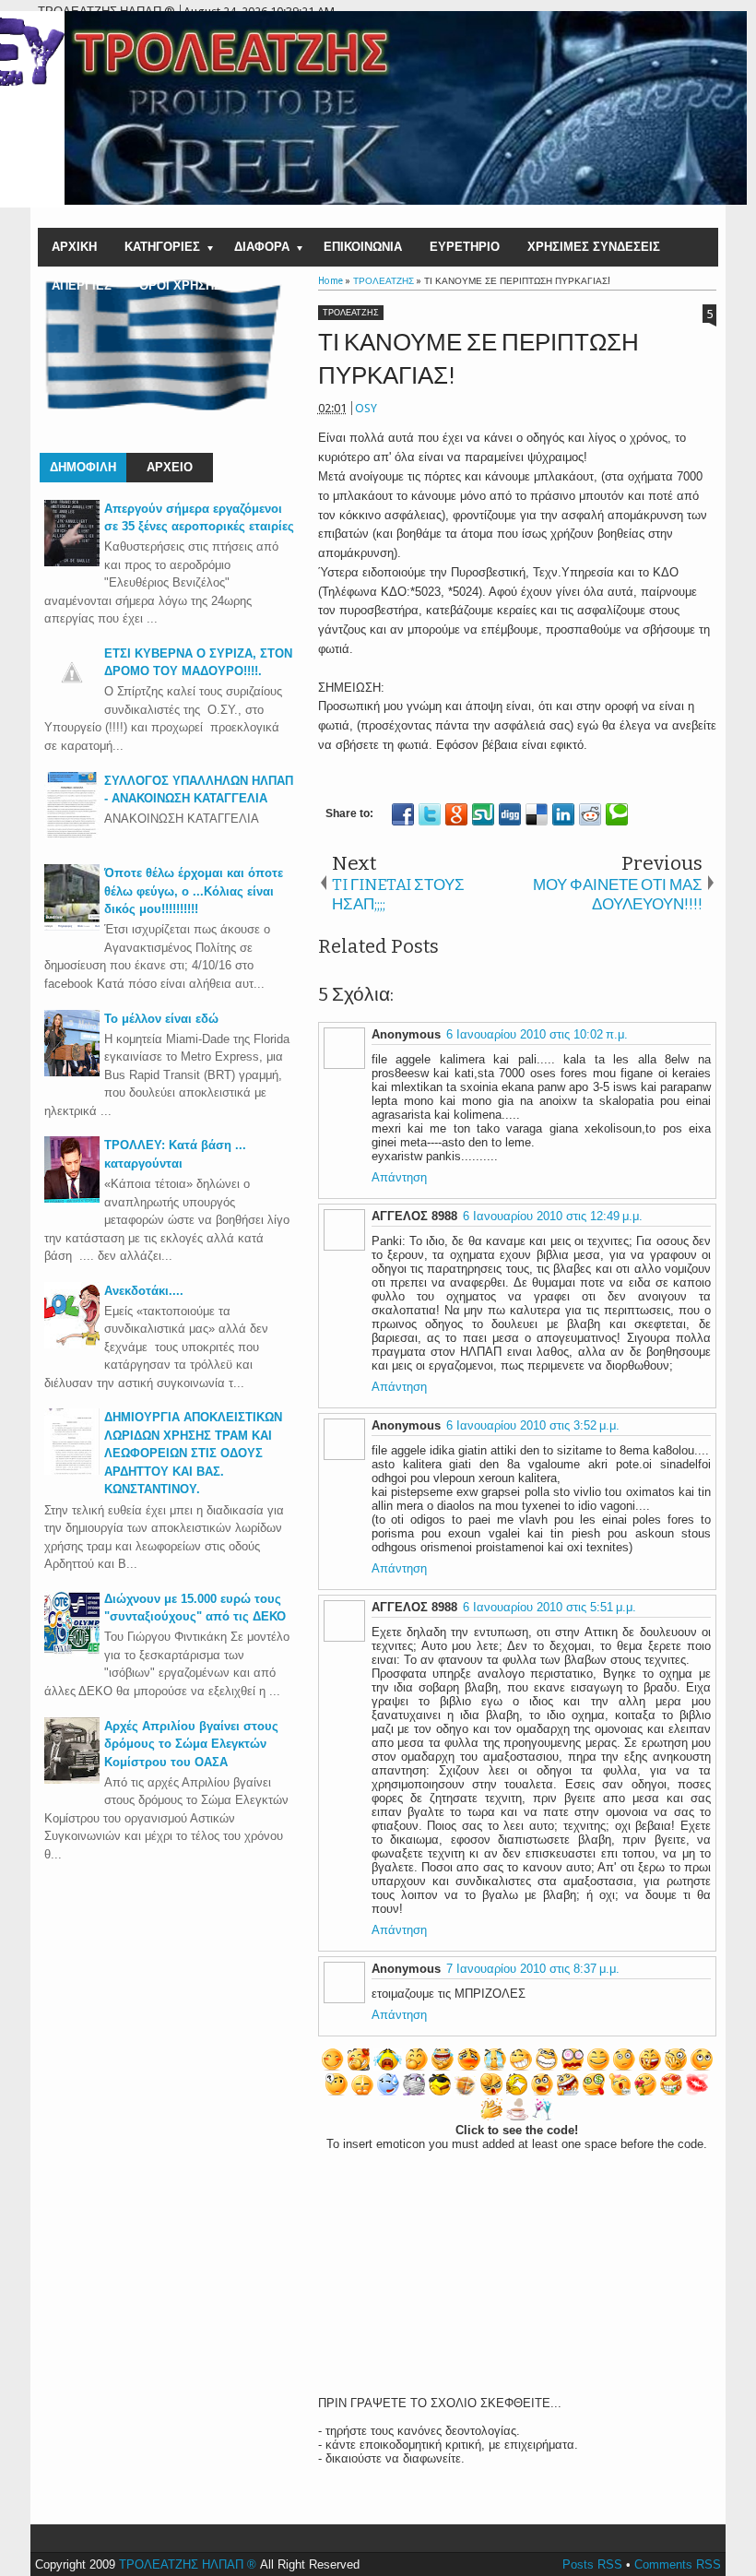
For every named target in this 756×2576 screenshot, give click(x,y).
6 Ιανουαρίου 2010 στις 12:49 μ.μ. (553, 1216)
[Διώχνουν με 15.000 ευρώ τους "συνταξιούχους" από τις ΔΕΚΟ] (72, 1652)
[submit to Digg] (510, 814)
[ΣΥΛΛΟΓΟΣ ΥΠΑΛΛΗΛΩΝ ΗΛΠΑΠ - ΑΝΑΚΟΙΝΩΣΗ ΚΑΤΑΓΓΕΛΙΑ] (72, 834)
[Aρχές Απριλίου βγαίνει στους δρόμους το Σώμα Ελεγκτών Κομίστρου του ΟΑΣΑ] (72, 1780)
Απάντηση (399, 1177)
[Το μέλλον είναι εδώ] (72, 1072)
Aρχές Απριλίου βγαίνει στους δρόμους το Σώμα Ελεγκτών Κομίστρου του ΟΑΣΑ (191, 1744)
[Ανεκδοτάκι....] (72, 1344)
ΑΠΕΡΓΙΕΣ (82, 285)
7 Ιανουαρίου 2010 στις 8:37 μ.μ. (533, 1969)
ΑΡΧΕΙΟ (170, 467)
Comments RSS (678, 2564)
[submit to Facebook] (403, 814)
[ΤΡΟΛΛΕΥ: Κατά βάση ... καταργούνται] (72, 1199)
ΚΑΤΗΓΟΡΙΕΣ (162, 247)
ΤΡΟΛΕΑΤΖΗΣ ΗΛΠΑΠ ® (188, 2564)
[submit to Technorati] (617, 814)
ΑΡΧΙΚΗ (74, 247)
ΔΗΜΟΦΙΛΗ (83, 467)
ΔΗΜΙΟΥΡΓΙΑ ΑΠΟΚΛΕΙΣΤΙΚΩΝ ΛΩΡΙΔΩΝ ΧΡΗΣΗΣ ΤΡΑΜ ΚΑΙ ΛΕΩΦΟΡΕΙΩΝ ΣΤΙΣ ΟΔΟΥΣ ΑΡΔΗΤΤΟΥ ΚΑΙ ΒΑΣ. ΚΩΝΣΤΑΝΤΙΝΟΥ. (193, 1453)
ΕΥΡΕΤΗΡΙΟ (465, 247)
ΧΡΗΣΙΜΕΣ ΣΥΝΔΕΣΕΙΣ (594, 247)
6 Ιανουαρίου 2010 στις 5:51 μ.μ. (549, 1607)
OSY (366, 408)
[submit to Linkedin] (563, 814)
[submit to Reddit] (590, 814)
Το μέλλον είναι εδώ (161, 1019)
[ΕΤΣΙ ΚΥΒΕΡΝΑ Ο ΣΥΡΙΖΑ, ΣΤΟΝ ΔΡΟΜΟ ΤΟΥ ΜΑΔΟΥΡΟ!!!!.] (72, 696)
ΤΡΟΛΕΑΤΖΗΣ (351, 313)
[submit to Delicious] (537, 814)
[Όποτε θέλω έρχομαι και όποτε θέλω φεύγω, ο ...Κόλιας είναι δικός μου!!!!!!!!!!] (72, 926)
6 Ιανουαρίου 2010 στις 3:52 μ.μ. (533, 1425)
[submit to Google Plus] (456, 814)
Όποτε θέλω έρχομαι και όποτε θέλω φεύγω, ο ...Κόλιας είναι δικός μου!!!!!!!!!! (194, 891)
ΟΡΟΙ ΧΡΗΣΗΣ (180, 285)
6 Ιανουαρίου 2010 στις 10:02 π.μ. (537, 1034)
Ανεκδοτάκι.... (144, 1291)
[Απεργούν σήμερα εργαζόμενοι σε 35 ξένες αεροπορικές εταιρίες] (72, 562)
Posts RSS (592, 2564)
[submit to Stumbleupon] (483, 814)
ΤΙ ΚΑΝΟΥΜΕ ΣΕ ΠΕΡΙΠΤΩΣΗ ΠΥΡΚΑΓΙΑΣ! (478, 359)
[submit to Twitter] (430, 814)
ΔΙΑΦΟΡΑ (262, 247)
